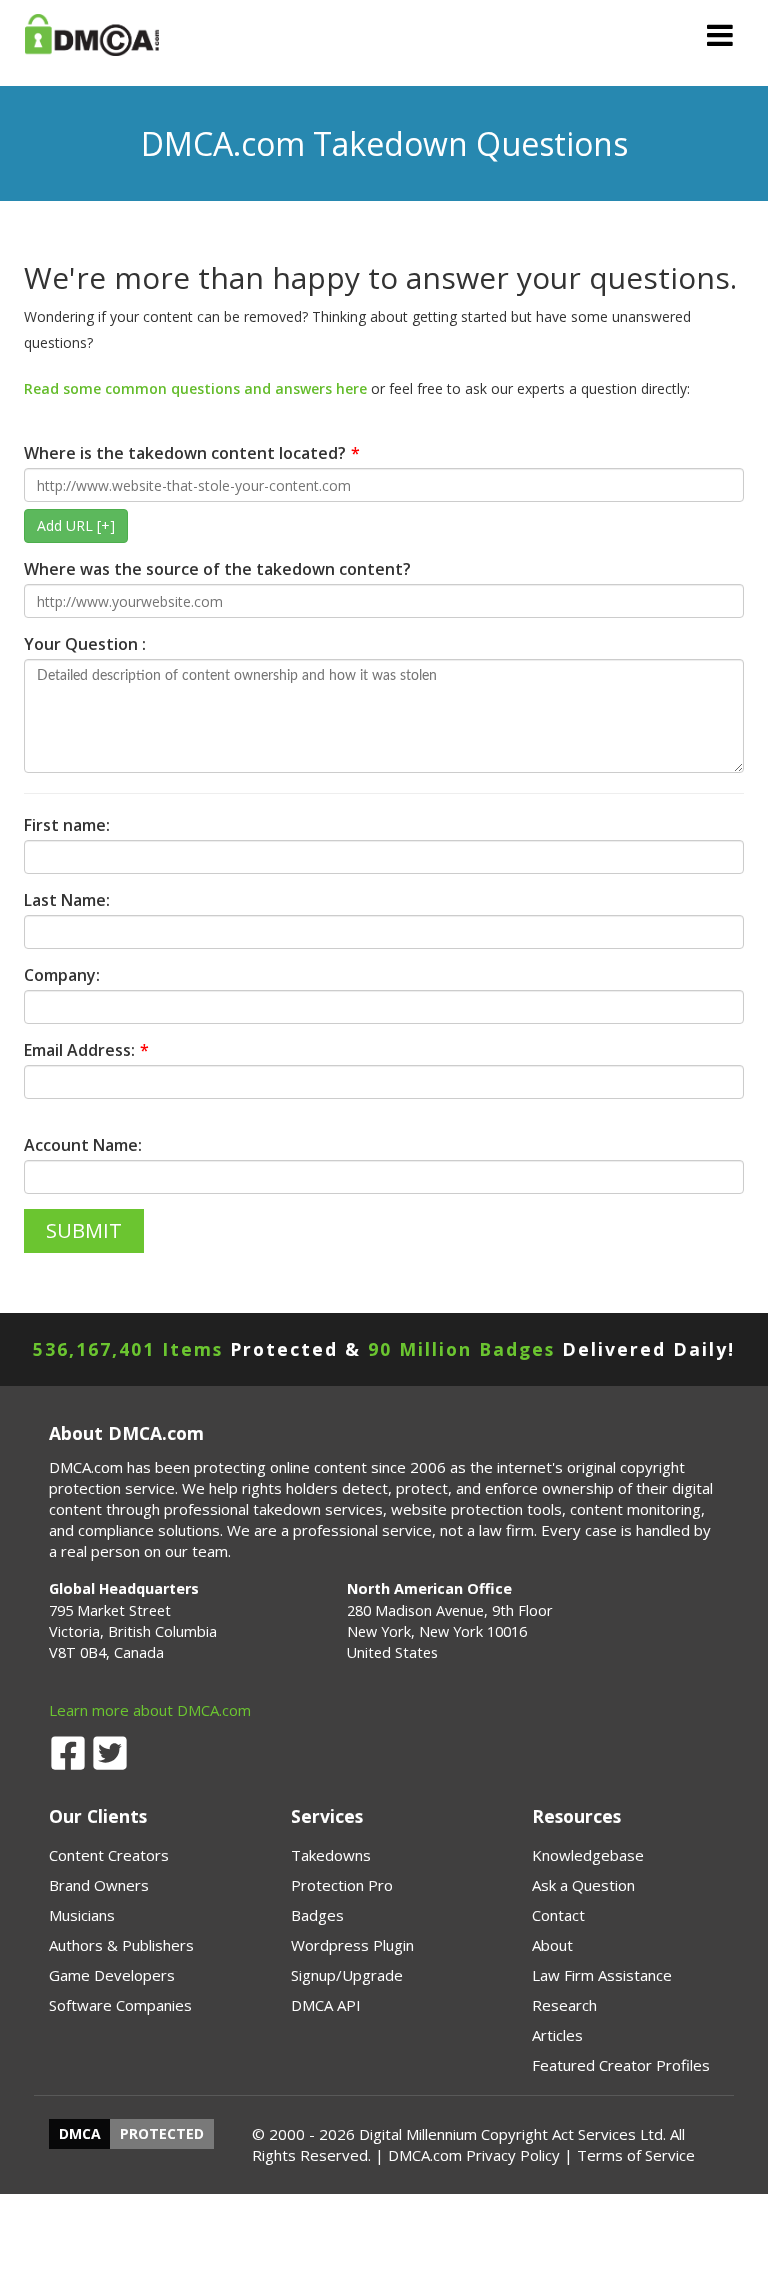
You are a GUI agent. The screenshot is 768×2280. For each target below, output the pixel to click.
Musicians (82, 1915)
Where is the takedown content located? (185, 453)
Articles (557, 2035)
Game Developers (112, 1975)
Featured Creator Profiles (621, 2065)
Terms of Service (636, 2155)
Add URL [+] (76, 525)
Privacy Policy (513, 2155)
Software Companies (120, 2005)
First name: (67, 825)
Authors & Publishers (121, 1945)
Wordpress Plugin (352, 1945)
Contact (558, 1915)
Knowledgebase (588, 1855)
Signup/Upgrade (347, 1975)
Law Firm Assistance (602, 1975)
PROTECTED (162, 2134)
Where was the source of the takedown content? (217, 569)
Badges (317, 1915)
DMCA (80, 2134)
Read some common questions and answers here (195, 388)
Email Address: (79, 1050)
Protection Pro (342, 1885)
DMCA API (326, 2005)
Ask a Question (583, 1885)
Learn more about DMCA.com (150, 1710)
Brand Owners (99, 1885)
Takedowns (331, 1855)
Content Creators (109, 1855)
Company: (62, 975)
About (552, 1945)
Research (564, 2005)
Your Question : (85, 644)
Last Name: (67, 900)
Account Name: (83, 1145)
